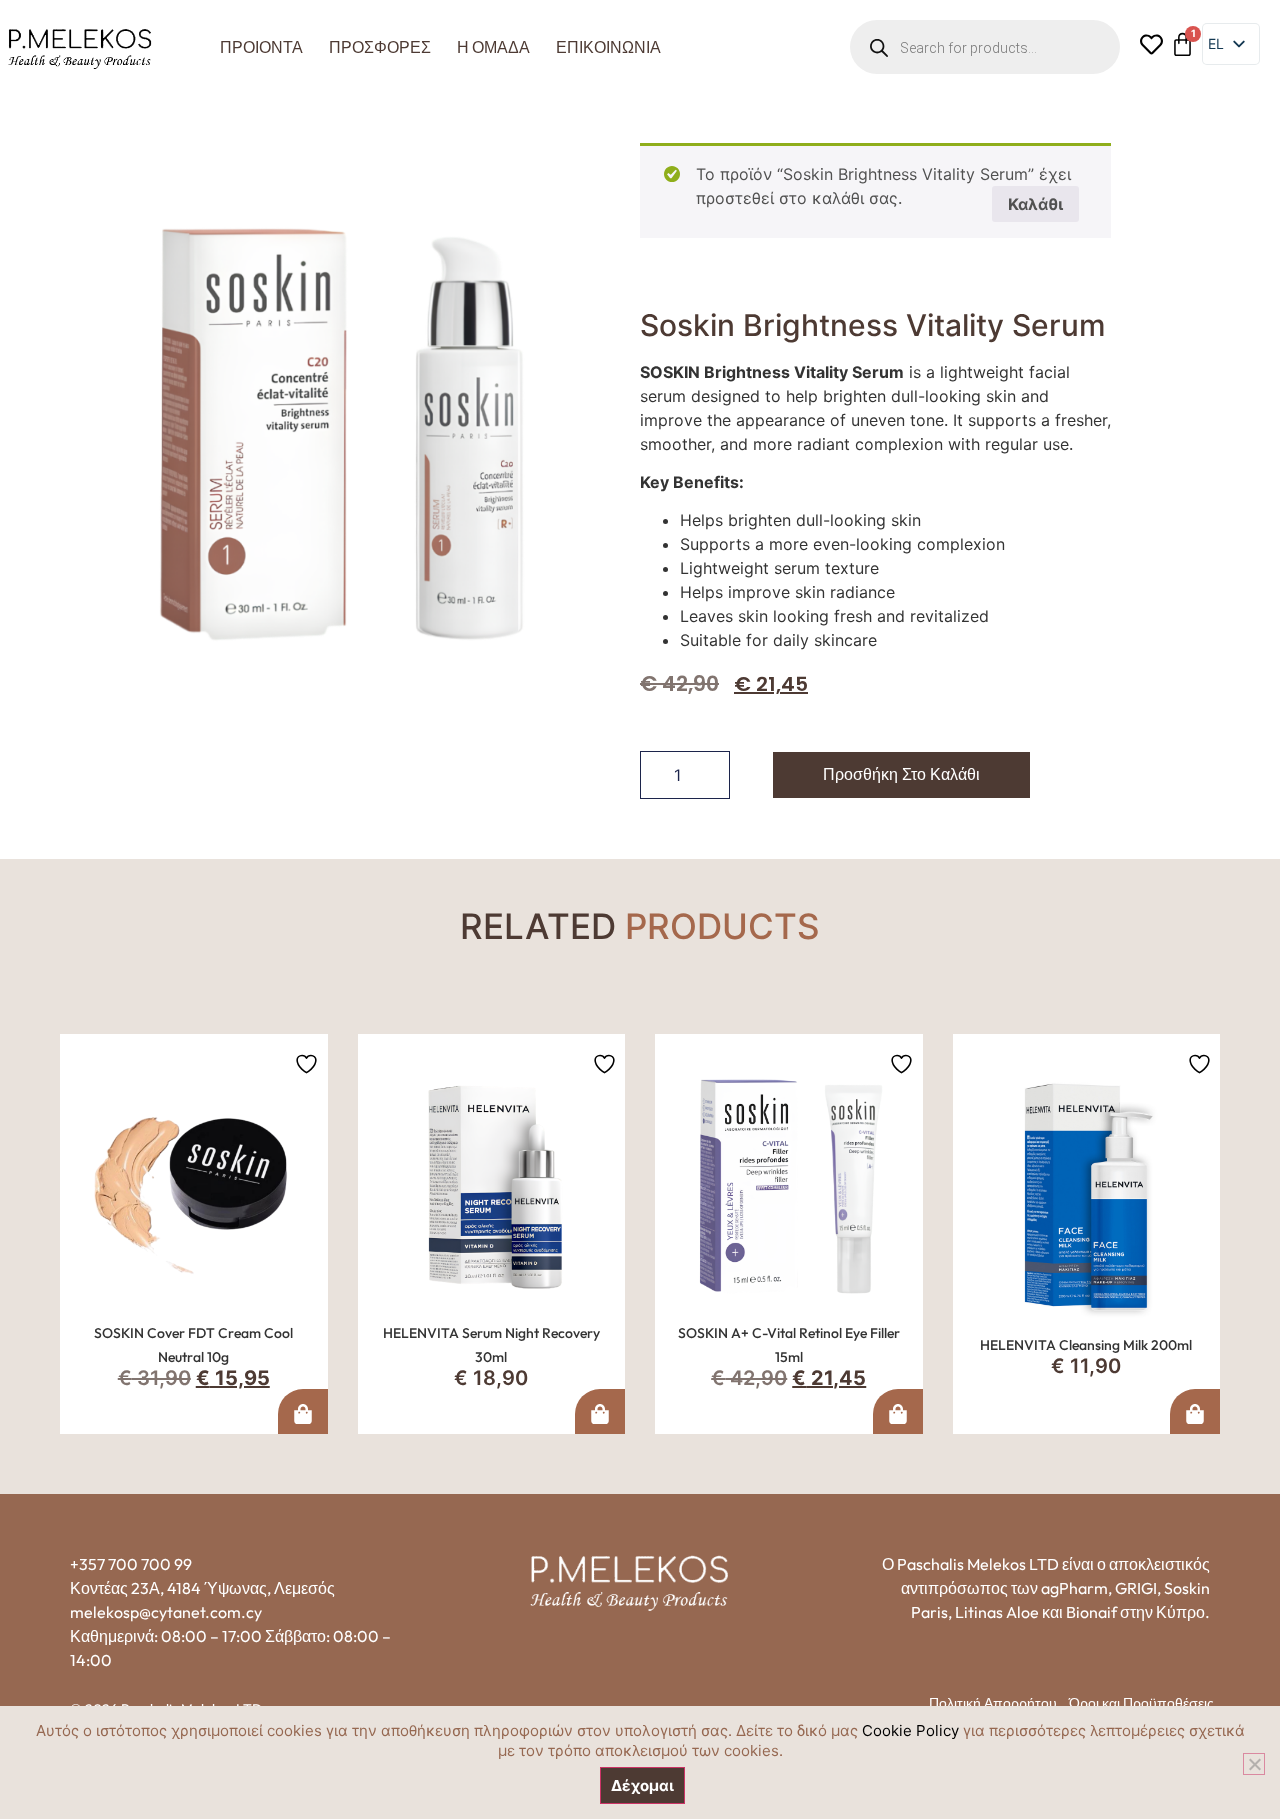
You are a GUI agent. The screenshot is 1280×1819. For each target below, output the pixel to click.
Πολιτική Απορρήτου (993, 1703)
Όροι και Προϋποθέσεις (1141, 1703)
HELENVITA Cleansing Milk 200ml (1086, 1345)
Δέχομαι (642, 1785)
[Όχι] (1254, 1764)
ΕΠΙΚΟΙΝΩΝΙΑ (608, 47)
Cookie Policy (910, 1730)
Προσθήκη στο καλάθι (901, 774)
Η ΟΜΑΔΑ (493, 47)
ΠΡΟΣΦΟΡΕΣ (380, 47)
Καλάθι (1035, 204)
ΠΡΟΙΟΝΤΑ (261, 47)
